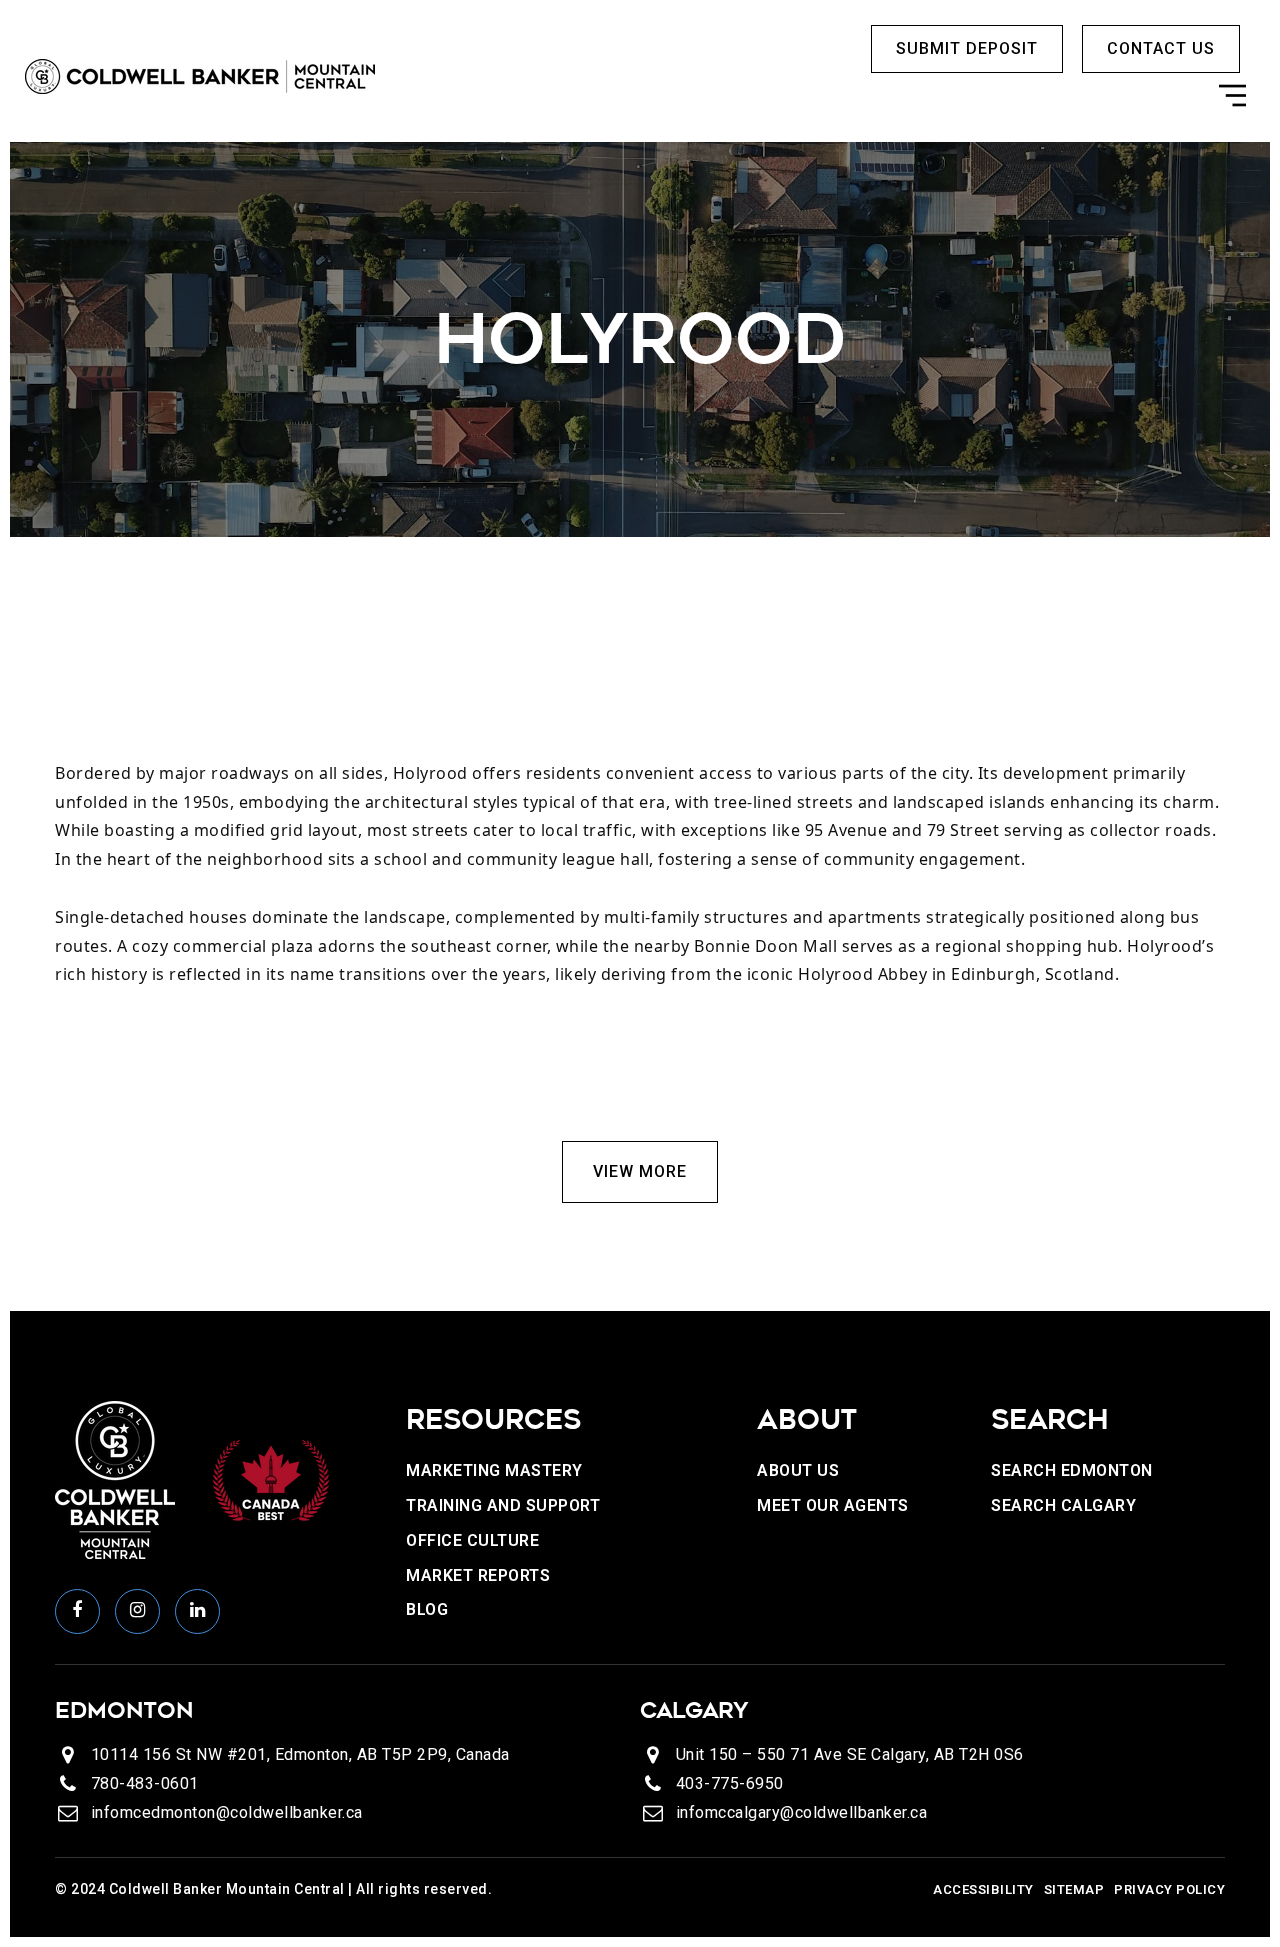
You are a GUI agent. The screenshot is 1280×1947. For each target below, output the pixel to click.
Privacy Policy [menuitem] (1169, 1889)
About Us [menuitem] (798, 1470)
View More (640, 1171)
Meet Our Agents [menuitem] (833, 1505)
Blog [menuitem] (427, 1609)
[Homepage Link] (200, 75)
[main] (640, 726)
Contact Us (1161, 48)
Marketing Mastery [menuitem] (494, 1470)
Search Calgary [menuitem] (1063, 1505)
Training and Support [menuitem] (503, 1505)
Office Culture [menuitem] (472, 1540)
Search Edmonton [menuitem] (1072, 1470)
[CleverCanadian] (270, 1479)
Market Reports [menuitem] (478, 1575)
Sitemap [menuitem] (1074, 1889)
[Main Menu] (1232, 100)
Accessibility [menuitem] (983, 1889)
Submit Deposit (967, 48)
